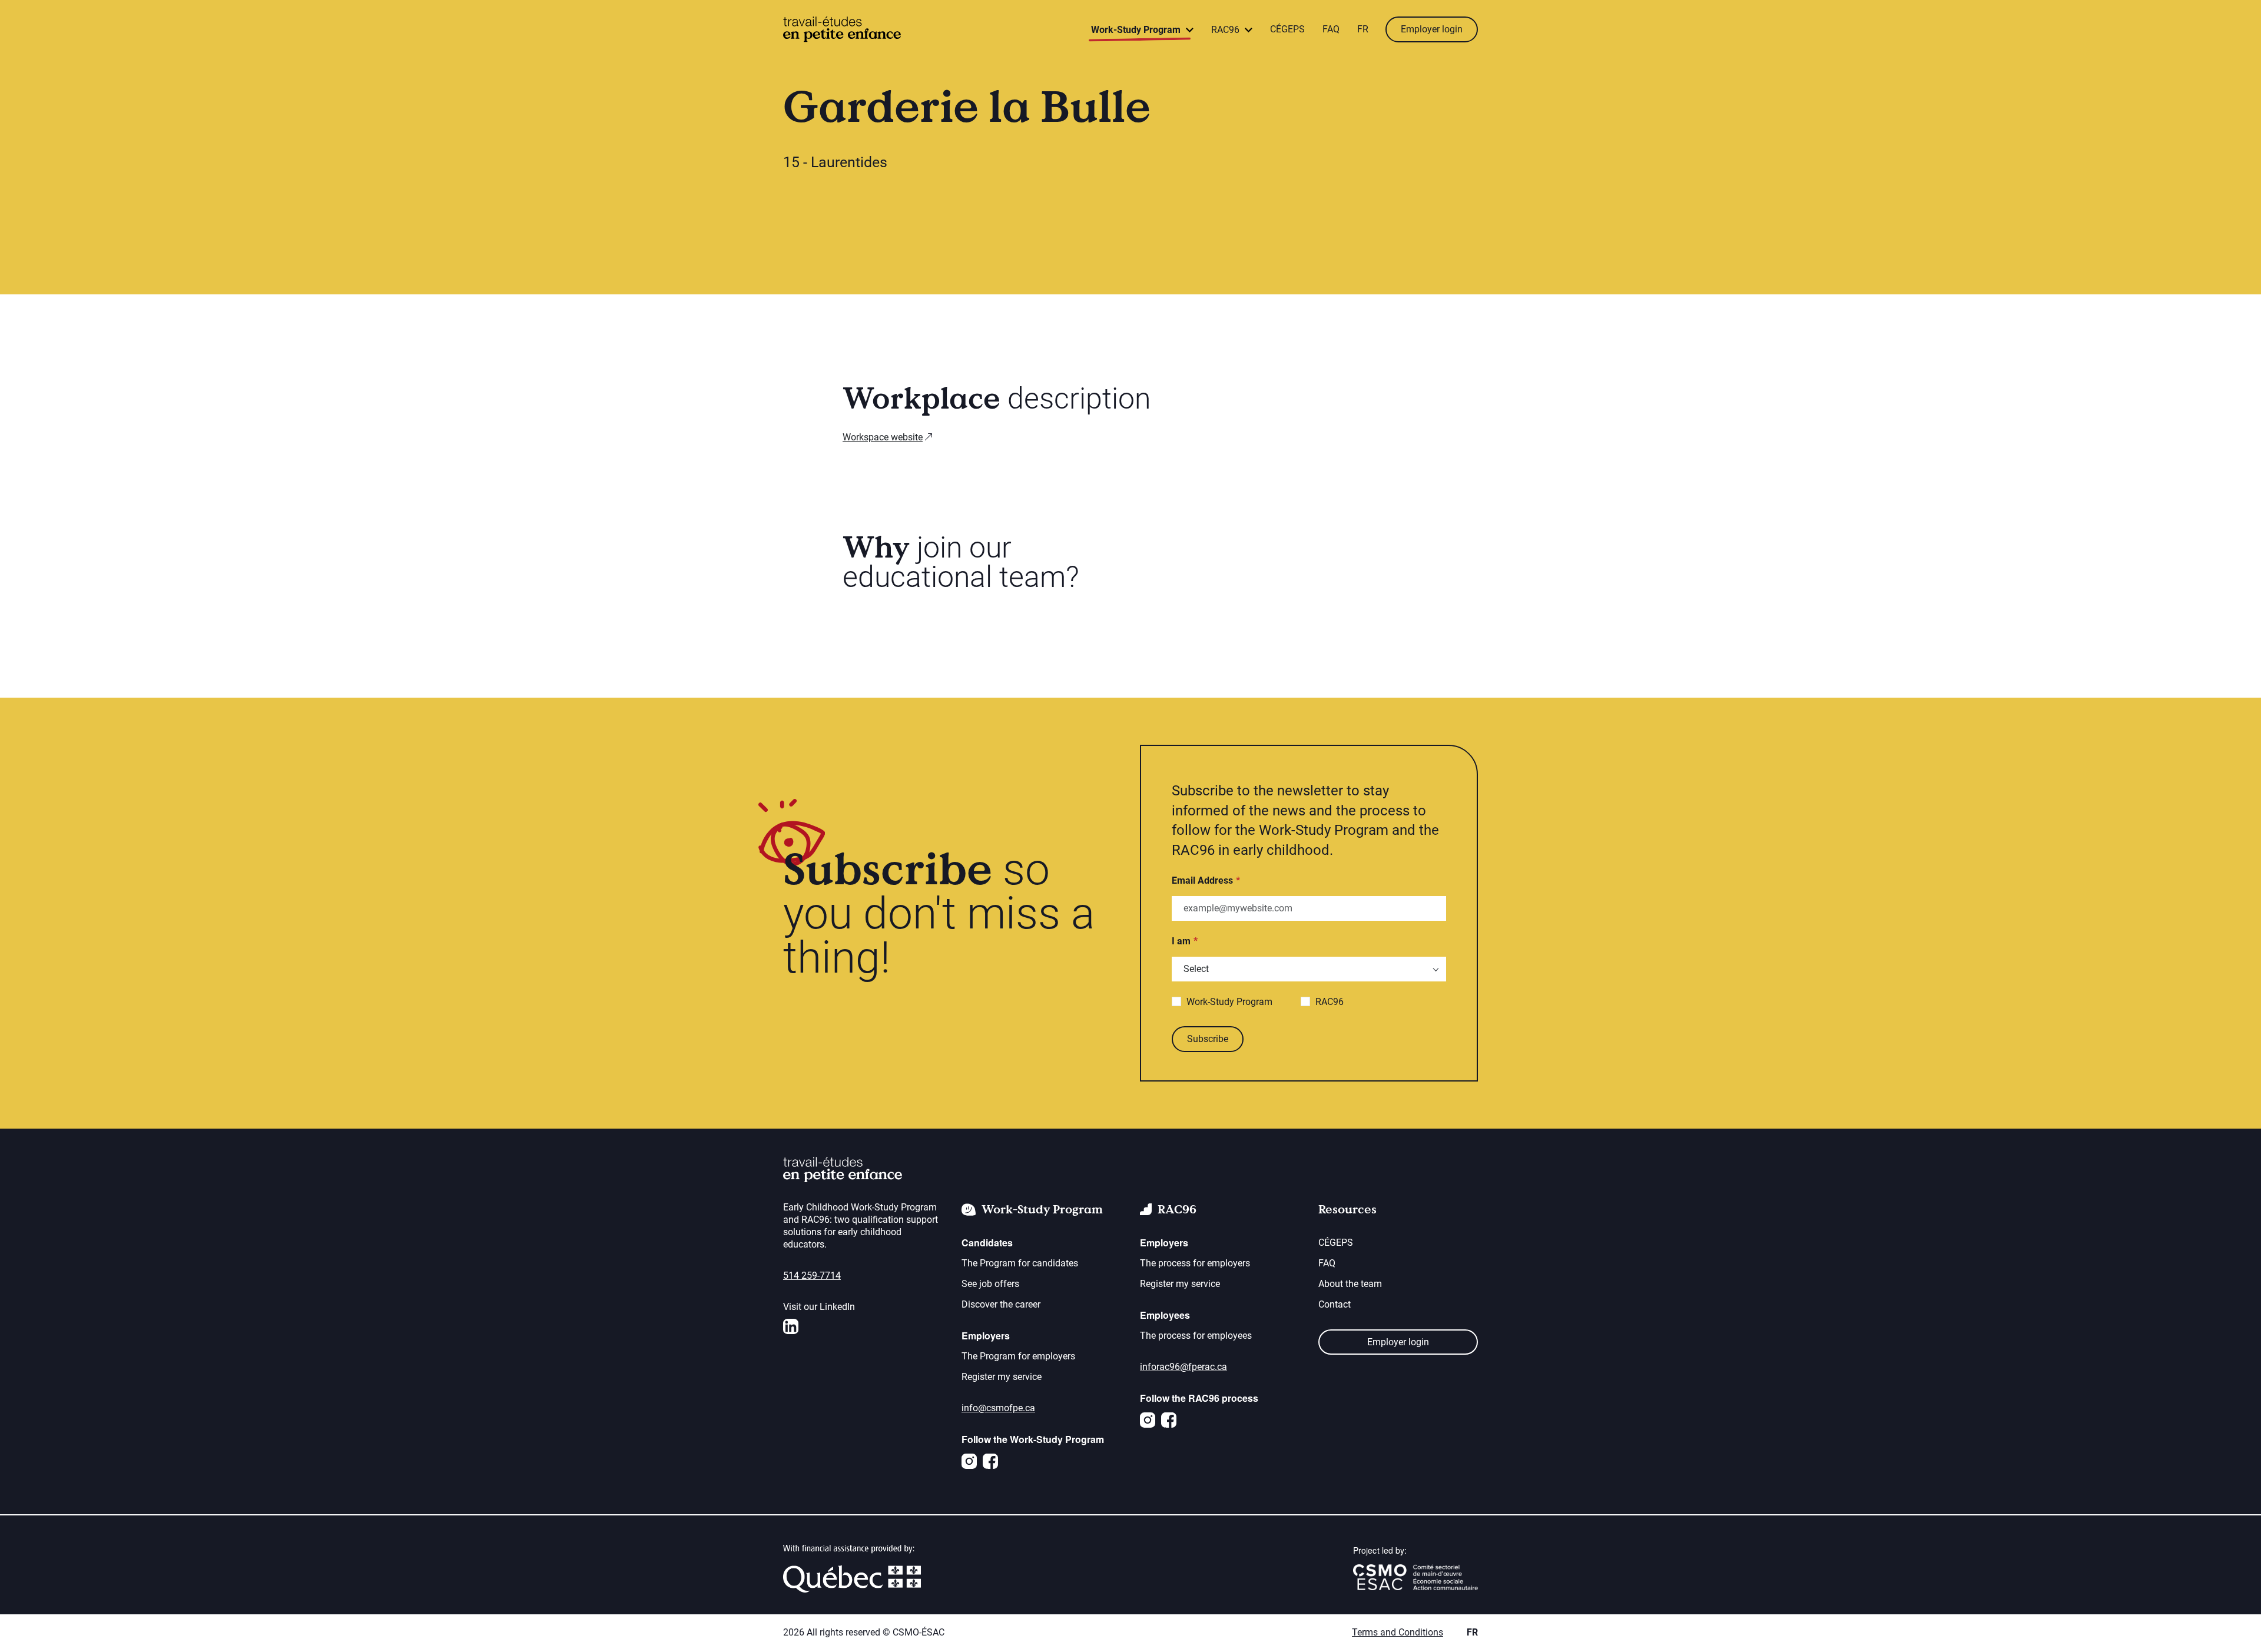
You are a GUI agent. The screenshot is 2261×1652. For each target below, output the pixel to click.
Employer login (1432, 29)
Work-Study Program (1229, 1002)
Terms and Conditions (1398, 1632)
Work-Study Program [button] (1137, 30)
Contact (1335, 1304)
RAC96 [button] (1226, 30)
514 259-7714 (812, 1276)
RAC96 (1330, 1002)
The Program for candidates (1020, 1263)
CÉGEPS (1287, 29)
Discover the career (1001, 1304)
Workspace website (883, 437)
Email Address (1202, 880)
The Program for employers (1018, 1356)
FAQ (1331, 29)
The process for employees (1196, 1336)
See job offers (990, 1284)
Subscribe (1208, 1039)
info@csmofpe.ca (998, 1408)
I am (1181, 941)
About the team (1350, 1284)
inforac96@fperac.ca (1183, 1367)
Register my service (1002, 1377)
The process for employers (1195, 1263)
